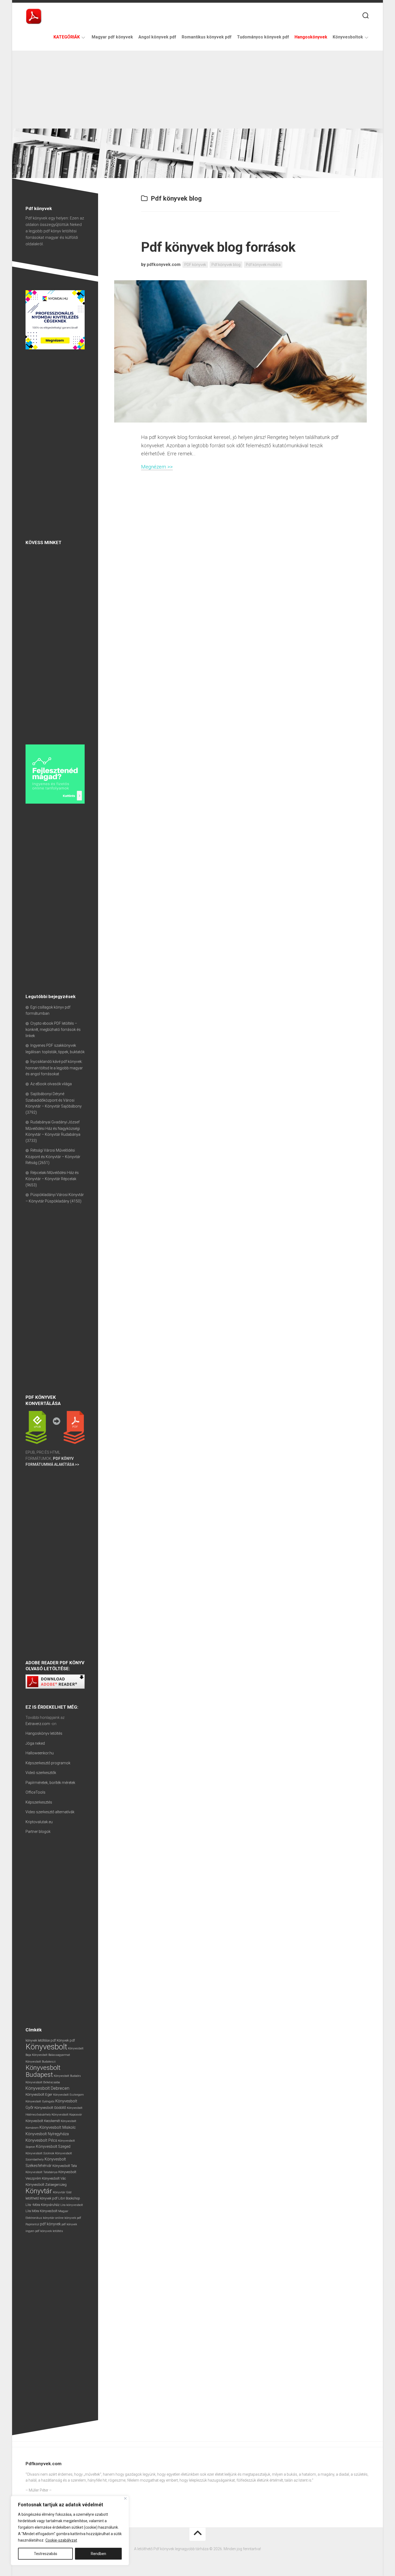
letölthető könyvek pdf (42, 2198)
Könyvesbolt (46, 2047)
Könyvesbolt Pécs (41, 2140)
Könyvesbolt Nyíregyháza (47, 2134)
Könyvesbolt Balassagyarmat (51, 2055)
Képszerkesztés (39, 1802)
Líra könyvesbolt (72, 2205)
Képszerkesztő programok (48, 1763)
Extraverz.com (38, 1724)
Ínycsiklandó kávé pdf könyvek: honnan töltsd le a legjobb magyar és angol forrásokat (54, 1068)
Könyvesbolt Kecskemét (43, 2121)
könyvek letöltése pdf (41, 2041)
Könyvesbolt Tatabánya (42, 2172)
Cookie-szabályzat (61, 2540)
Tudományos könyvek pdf (263, 37)
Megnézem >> (157, 467)
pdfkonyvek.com (164, 265)
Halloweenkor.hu (40, 1753)
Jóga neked (35, 1743)
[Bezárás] (125, 2498)
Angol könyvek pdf (157, 37)
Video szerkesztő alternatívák (50, 1812)
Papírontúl (32, 2224)
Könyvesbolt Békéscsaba (43, 2082)
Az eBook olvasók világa (51, 1084)
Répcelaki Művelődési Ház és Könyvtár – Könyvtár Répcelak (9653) (52, 1179)
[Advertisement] (198, 88)
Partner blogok (38, 1832)
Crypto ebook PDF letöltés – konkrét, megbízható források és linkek (53, 1030)
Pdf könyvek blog (226, 265)
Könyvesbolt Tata (65, 2166)
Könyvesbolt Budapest (43, 2071)
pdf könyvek (50, 2224)
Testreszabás (46, 2554)
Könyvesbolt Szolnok (40, 2153)
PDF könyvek (195, 265)
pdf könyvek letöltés (49, 2231)
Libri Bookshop (69, 2198)
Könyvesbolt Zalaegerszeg (46, 2185)
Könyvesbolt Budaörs (67, 2076)
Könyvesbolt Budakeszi (41, 2062)
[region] (70, 2531)
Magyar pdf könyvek (112, 37)
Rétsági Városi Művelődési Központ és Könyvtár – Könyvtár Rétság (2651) (53, 1156)
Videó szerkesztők (41, 1773)
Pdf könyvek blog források (218, 247)
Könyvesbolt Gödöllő (50, 2108)
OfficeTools (35, 1792)
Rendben (98, 2554)
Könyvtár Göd (62, 2192)
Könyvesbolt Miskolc (58, 2127)
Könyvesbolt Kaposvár (67, 2114)
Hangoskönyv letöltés (44, 1733)
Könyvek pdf (66, 2041)
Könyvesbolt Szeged (53, 2146)
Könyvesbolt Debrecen (47, 2088)
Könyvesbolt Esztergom (69, 2095)
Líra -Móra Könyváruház (43, 2205)
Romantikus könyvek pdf (207, 37)
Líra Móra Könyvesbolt (42, 2211)
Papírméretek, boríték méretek (50, 1783)
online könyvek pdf (68, 2218)
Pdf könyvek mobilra (263, 265)
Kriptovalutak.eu (39, 1822)
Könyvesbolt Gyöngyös (40, 2101)
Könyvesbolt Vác (54, 2178)
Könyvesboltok (348, 37)
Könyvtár (39, 2191)
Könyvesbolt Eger (39, 2094)
